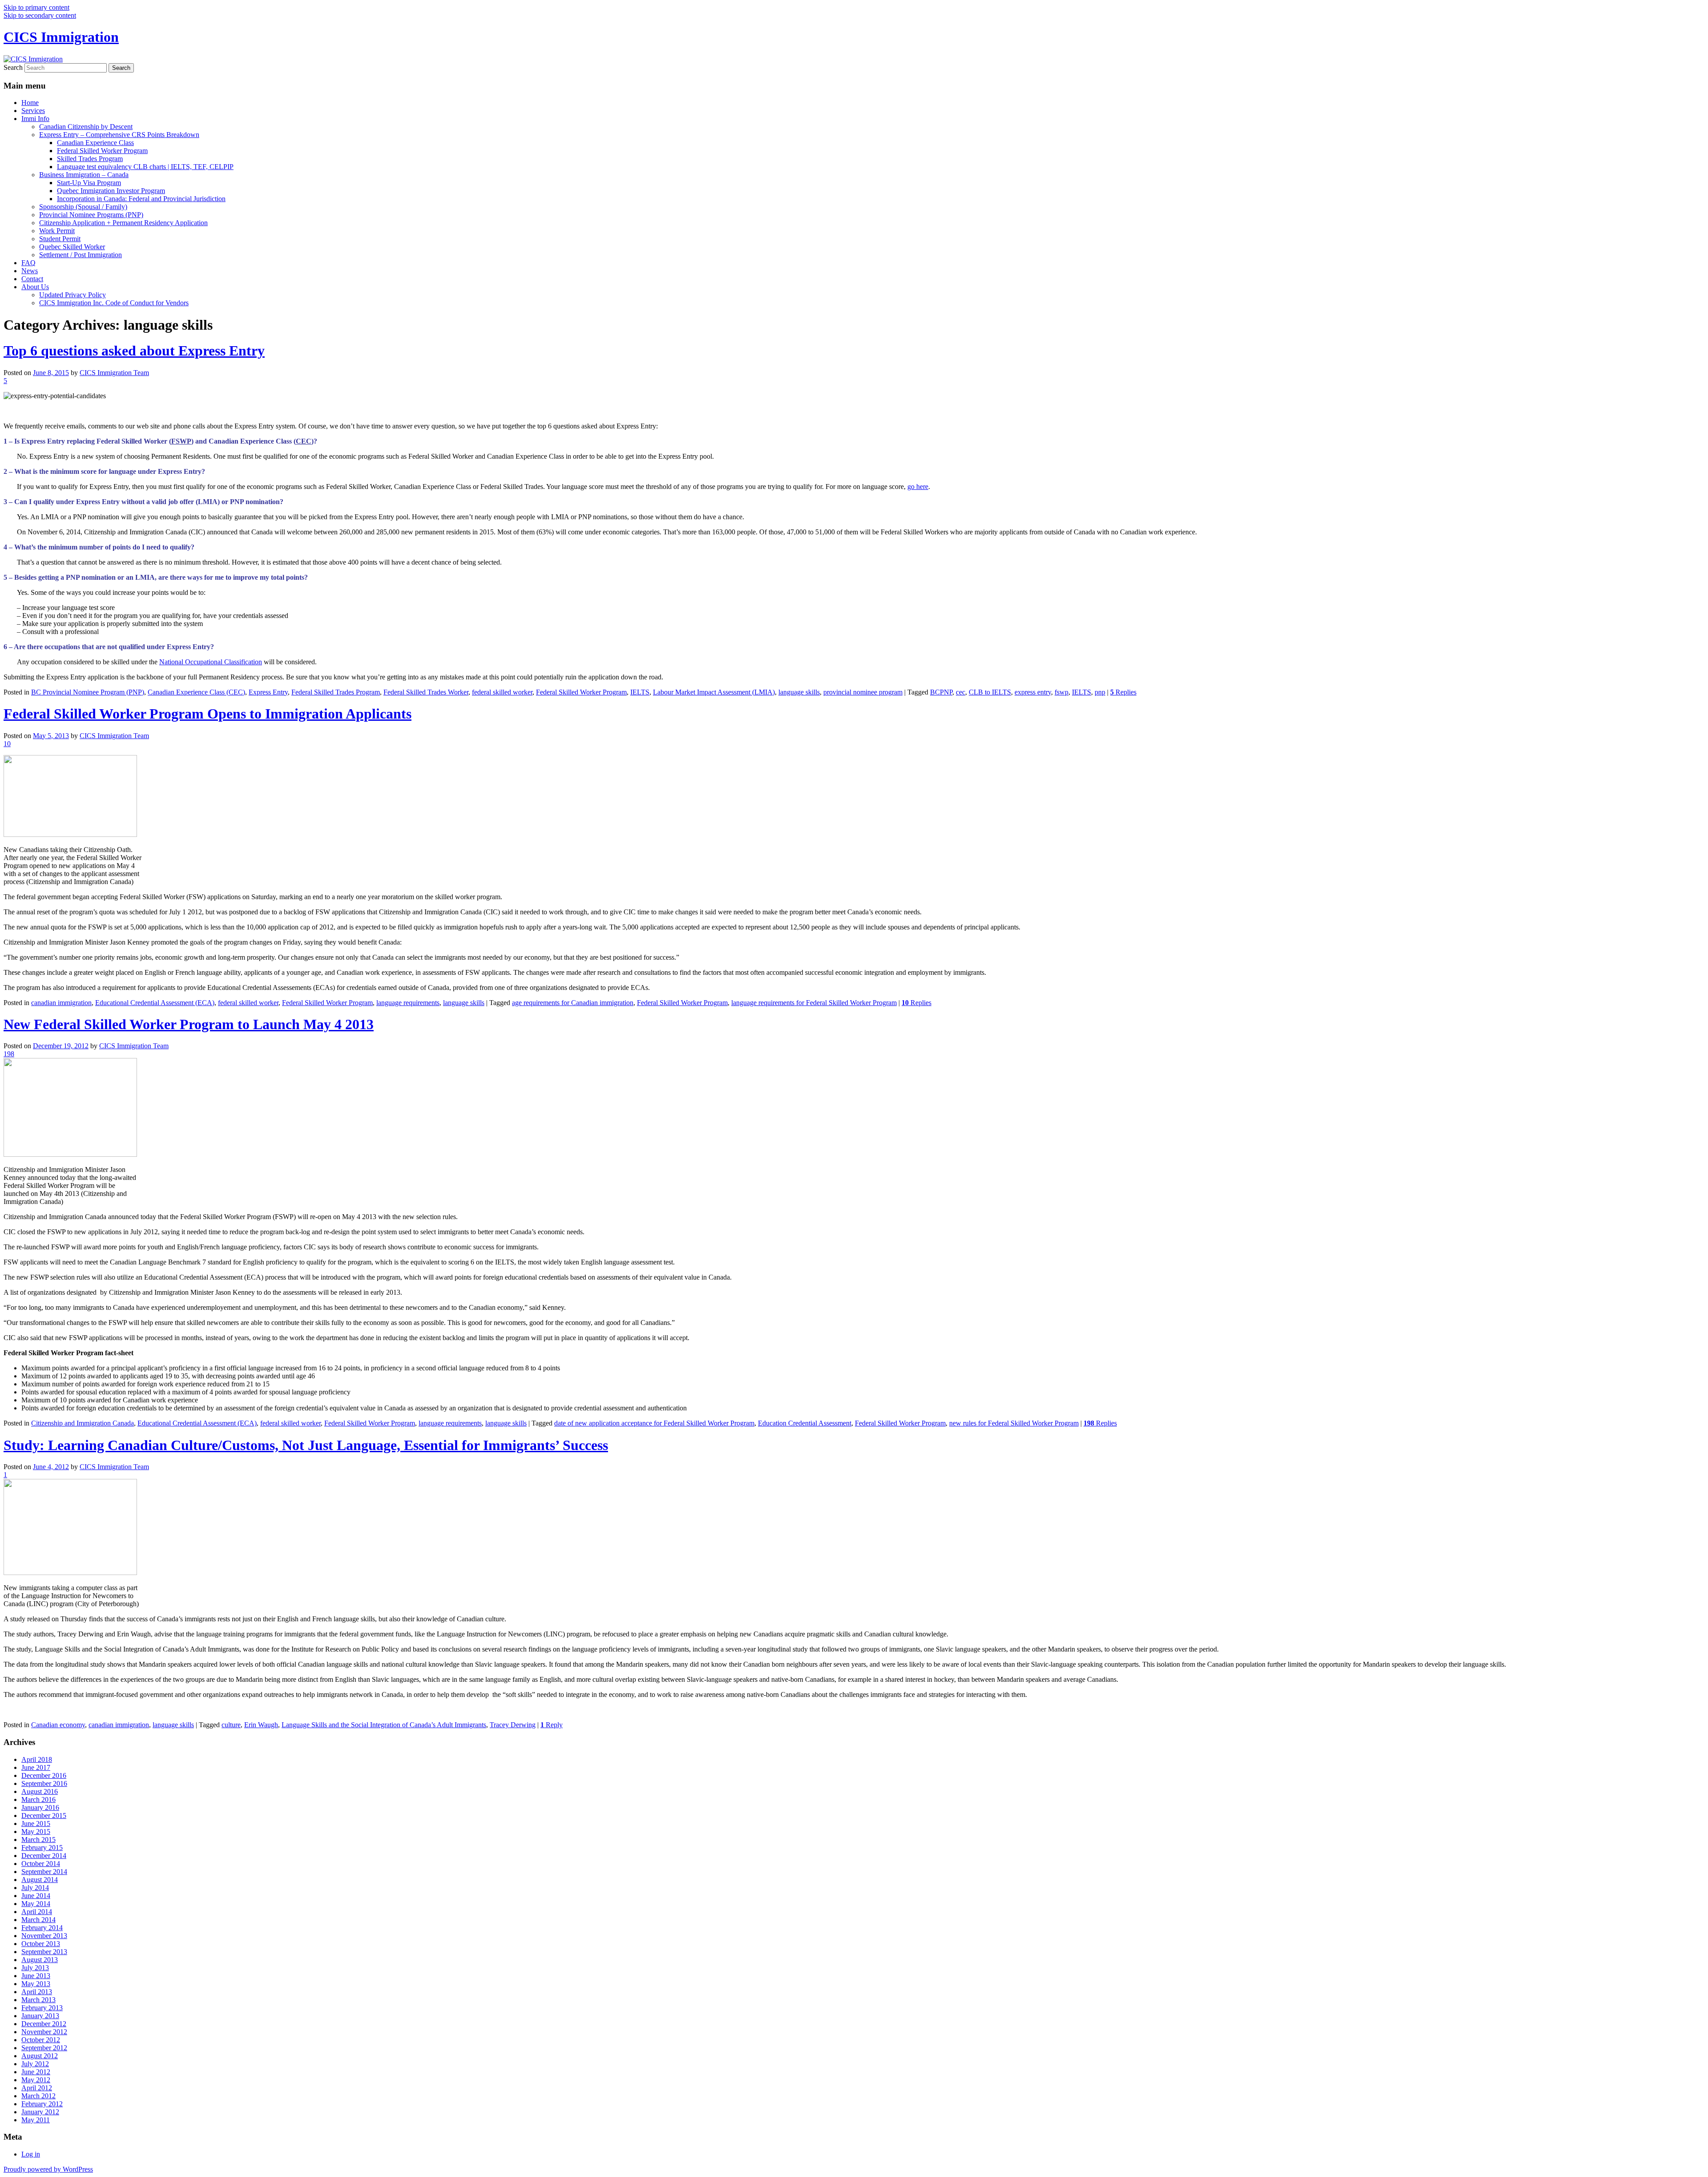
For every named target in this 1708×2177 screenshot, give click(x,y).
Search (13, 67)
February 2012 (42, 2104)
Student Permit (60, 239)
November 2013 (44, 1936)
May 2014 (36, 1904)
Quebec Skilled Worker (72, 247)
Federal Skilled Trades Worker (426, 692)
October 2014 (41, 1864)
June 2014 (36, 1896)
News (30, 271)
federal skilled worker (502, 692)
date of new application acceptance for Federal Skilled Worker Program (654, 1423)
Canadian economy (58, 1725)
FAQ (28, 263)
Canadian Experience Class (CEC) (196, 692)
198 (9, 1054)
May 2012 (36, 2080)
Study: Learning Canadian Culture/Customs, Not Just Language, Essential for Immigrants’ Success (306, 1445)
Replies (1123, 692)
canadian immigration (61, 1003)
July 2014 (35, 1888)
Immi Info (35, 119)
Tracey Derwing (513, 1725)
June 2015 (36, 1824)
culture (231, 1725)
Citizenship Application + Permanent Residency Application (123, 223)
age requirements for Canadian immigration (573, 1003)
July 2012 (35, 2064)
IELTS (640, 692)
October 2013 (41, 1944)
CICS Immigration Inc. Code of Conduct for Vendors (114, 303)
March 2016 (38, 1799)
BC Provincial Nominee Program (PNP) (88, 692)
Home (30, 103)
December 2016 (44, 1775)
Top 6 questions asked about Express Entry (134, 351)
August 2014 (40, 1880)
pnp (1100, 692)
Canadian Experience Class (95, 143)
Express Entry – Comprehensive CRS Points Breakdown (119, 135)
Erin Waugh (261, 1725)
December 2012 (44, 2024)
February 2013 (42, 2008)
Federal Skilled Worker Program (102, 151)
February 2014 (42, 1928)
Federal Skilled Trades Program (336, 692)
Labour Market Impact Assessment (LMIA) (714, 692)
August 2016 (40, 1791)
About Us (35, 287)
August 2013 (40, 1960)
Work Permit (57, 231)
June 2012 (36, 2072)
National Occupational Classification (211, 662)
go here (918, 487)
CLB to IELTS (990, 692)
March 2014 (38, 1920)
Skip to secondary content (40, 15)
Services (33, 111)
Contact (32, 279)
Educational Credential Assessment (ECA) (155, 1003)
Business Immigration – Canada (84, 175)
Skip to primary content (36, 7)
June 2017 (36, 1767)
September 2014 (44, 1872)
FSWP (181, 441)
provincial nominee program (863, 692)
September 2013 (44, 1952)
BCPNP (941, 692)
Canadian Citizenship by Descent (86, 127)
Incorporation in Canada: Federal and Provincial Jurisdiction (141, 199)
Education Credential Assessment (805, 1423)
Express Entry (268, 692)
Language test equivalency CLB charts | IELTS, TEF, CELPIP (145, 167)
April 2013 (37, 1992)
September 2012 (44, 2048)
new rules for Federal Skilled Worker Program (1014, 1423)
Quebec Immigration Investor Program (111, 191)
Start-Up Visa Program (89, 183)
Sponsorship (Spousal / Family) (83, 207)
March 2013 (38, 2000)
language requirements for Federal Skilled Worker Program (814, 1003)
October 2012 (41, 2040)
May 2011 (36, 2120)
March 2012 (38, 2096)
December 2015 (44, 1816)
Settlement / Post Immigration (81, 255)
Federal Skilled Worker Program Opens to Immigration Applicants (207, 714)
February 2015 (42, 1848)
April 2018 (37, 1759)
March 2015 (38, 1840)
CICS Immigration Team (114, 373)
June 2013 (36, 1976)
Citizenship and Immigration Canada (83, 1423)
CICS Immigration (61, 37)
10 (7, 744)
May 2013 (36, 1984)
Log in (31, 2154)
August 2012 (40, 2056)
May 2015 (36, 1832)
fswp (1061, 692)
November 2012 (44, 2032)
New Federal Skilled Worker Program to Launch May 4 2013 (189, 1024)
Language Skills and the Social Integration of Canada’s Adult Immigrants (384, 1725)
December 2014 (44, 1856)
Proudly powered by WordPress (48, 2169)
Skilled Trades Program (90, 159)
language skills (799, 692)
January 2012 (40, 2112)
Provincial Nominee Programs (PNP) (91, 215)
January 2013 (40, 2016)
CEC (304, 441)
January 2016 (40, 1807)
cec (961, 692)
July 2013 (35, 1968)
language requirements (408, 1003)
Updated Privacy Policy (73, 295)
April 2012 (37, 2088)
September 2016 (44, 1783)
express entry (1033, 692)
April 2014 (37, 1912)
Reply (552, 1725)
